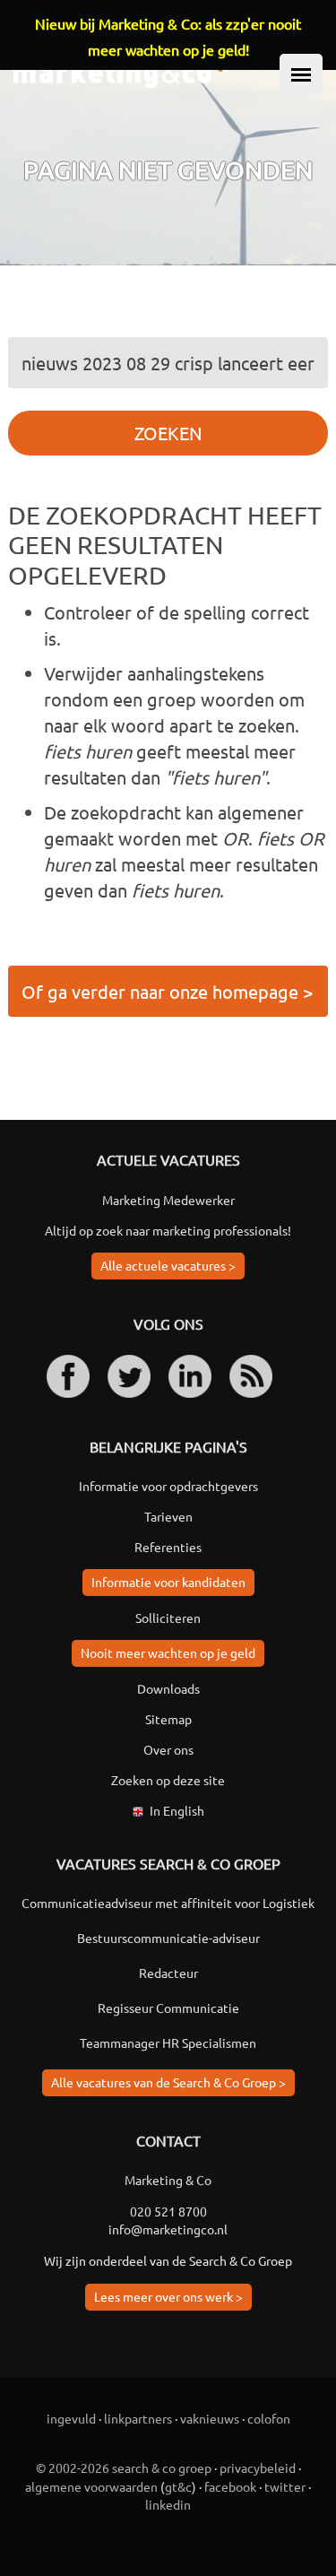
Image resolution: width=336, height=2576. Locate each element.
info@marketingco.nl (168, 2229)
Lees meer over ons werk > (168, 2296)
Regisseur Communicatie (168, 2008)
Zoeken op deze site (168, 1780)
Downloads (168, 1688)
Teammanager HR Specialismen (168, 2043)
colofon (269, 2418)
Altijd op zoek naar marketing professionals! (168, 1230)
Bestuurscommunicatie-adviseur (168, 1938)
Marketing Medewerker (168, 1200)
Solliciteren (168, 1618)
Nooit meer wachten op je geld (168, 1652)
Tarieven (168, 1516)
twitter (285, 2486)
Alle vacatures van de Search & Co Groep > (168, 2082)
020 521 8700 (168, 2211)
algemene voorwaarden (91, 2486)
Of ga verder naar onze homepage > (167, 991)
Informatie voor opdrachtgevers (168, 1486)
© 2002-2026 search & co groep (124, 2468)
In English (177, 1810)
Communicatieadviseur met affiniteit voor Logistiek (168, 1903)
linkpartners (138, 2418)
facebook (230, 2486)
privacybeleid (258, 2468)
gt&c (178, 2486)
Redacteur (168, 1973)
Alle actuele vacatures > (168, 1265)
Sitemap (168, 1719)
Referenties (168, 1547)
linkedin (168, 2504)
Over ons (168, 1749)
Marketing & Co (168, 2180)
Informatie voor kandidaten (168, 1582)
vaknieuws (210, 2418)
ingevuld (71, 2418)
